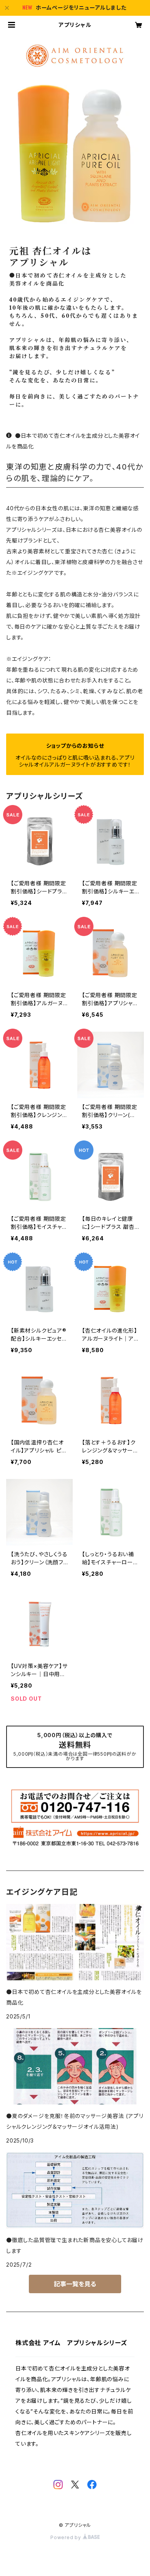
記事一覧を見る (75, 2284)
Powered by (67, 2537)
